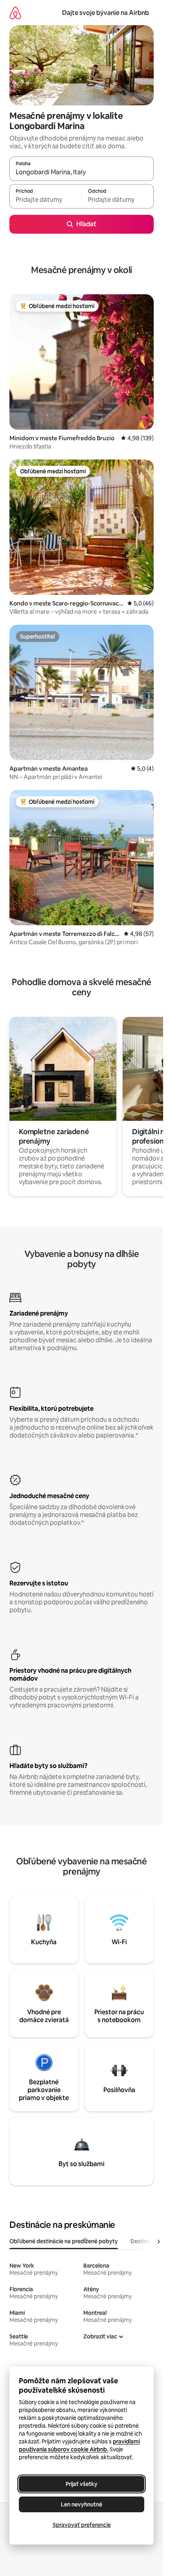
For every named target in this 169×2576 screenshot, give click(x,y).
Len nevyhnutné (82, 2504)
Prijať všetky (82, 2484)
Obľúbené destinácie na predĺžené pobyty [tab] (64, 2241)
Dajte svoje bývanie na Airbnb (106, 13)
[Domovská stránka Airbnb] (15, 13)
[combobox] (82, 172)
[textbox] (45, 200)
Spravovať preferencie (82, 2525)
